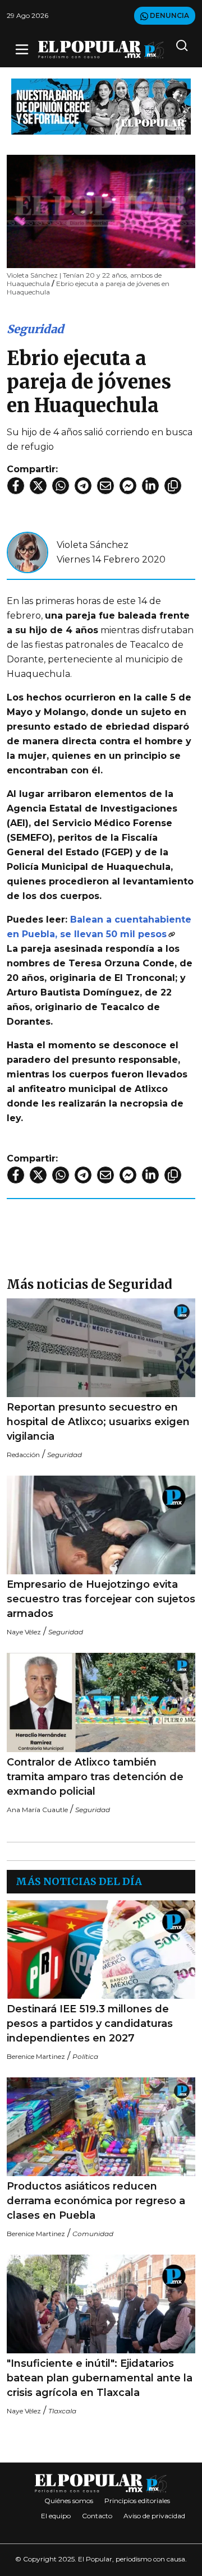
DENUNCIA (169, 15)
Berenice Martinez (36, 2056)
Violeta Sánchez (93, 545)
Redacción (23, 1455)
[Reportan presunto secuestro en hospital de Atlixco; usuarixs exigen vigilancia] (101, 1348)
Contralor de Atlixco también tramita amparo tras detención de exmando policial (95, 1777)
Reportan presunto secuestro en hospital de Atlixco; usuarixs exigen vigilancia (98, 1422)
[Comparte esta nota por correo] (105, 486)
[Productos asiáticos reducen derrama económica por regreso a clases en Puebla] (101, 2127)
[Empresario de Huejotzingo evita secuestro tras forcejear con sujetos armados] (101, 1525)
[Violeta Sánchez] (27, 552)
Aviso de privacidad (154, 2516)
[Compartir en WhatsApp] (61, 486)
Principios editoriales (137, 2501)
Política (85, 2056)
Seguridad (35, 329)
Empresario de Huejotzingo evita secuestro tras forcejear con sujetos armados (101, 1599)
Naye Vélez (24, 1632)
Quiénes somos (69, 2501)
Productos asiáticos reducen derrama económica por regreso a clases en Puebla (96, 2201)
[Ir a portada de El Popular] (101, 50)
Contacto (97, 2516)
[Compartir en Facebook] (16, 486)
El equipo (56, 2516)
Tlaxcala (62, 2411)
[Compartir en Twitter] (38, 486)
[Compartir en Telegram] (83, 486)
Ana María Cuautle (37, 1810)
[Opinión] (101, 106)
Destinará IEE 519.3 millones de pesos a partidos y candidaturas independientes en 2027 (90, 2024)
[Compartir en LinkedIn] (150, 486)
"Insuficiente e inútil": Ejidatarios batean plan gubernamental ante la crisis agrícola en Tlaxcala (100, 2378)
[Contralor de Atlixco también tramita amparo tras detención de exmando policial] (101, 1702)
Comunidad (93, 2234)
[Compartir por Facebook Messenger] (128, 486)
